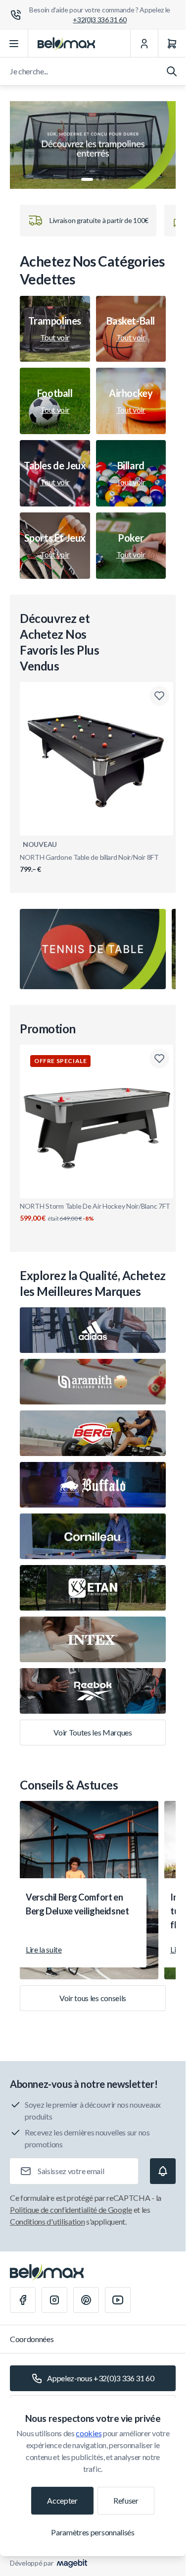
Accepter (62, 2500)
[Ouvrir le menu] (14, 44)
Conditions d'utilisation (47, 2221)
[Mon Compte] (144, 44)
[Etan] (93, 1588)
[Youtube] (118, 2300)
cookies (89, 2433)
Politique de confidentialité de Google (71, 2210)
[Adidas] (93, 1330)
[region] (93, 145)
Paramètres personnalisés (93, 2532)
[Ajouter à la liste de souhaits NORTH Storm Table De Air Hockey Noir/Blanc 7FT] (159, 1059)
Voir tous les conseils (93, 1998)
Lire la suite (44, 1949)
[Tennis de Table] (93, 949)
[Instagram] (54, 2300)
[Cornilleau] (93, 1536)
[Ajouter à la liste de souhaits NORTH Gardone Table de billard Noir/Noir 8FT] (159, 696)
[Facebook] (23, 2300)
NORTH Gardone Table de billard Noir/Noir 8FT (89, 863)
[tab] (87, 179)
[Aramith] (93, 1382)
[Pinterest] (86, 2300)
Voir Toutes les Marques (93, 1732)
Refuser (126, 2500)
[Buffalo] (93, 1485)
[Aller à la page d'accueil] (66, 44)
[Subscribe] (163, 2171)
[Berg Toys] (93, 1433)
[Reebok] (93, 1691)
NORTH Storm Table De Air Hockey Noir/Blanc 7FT (95, 1212)
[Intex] (93, 1639)
